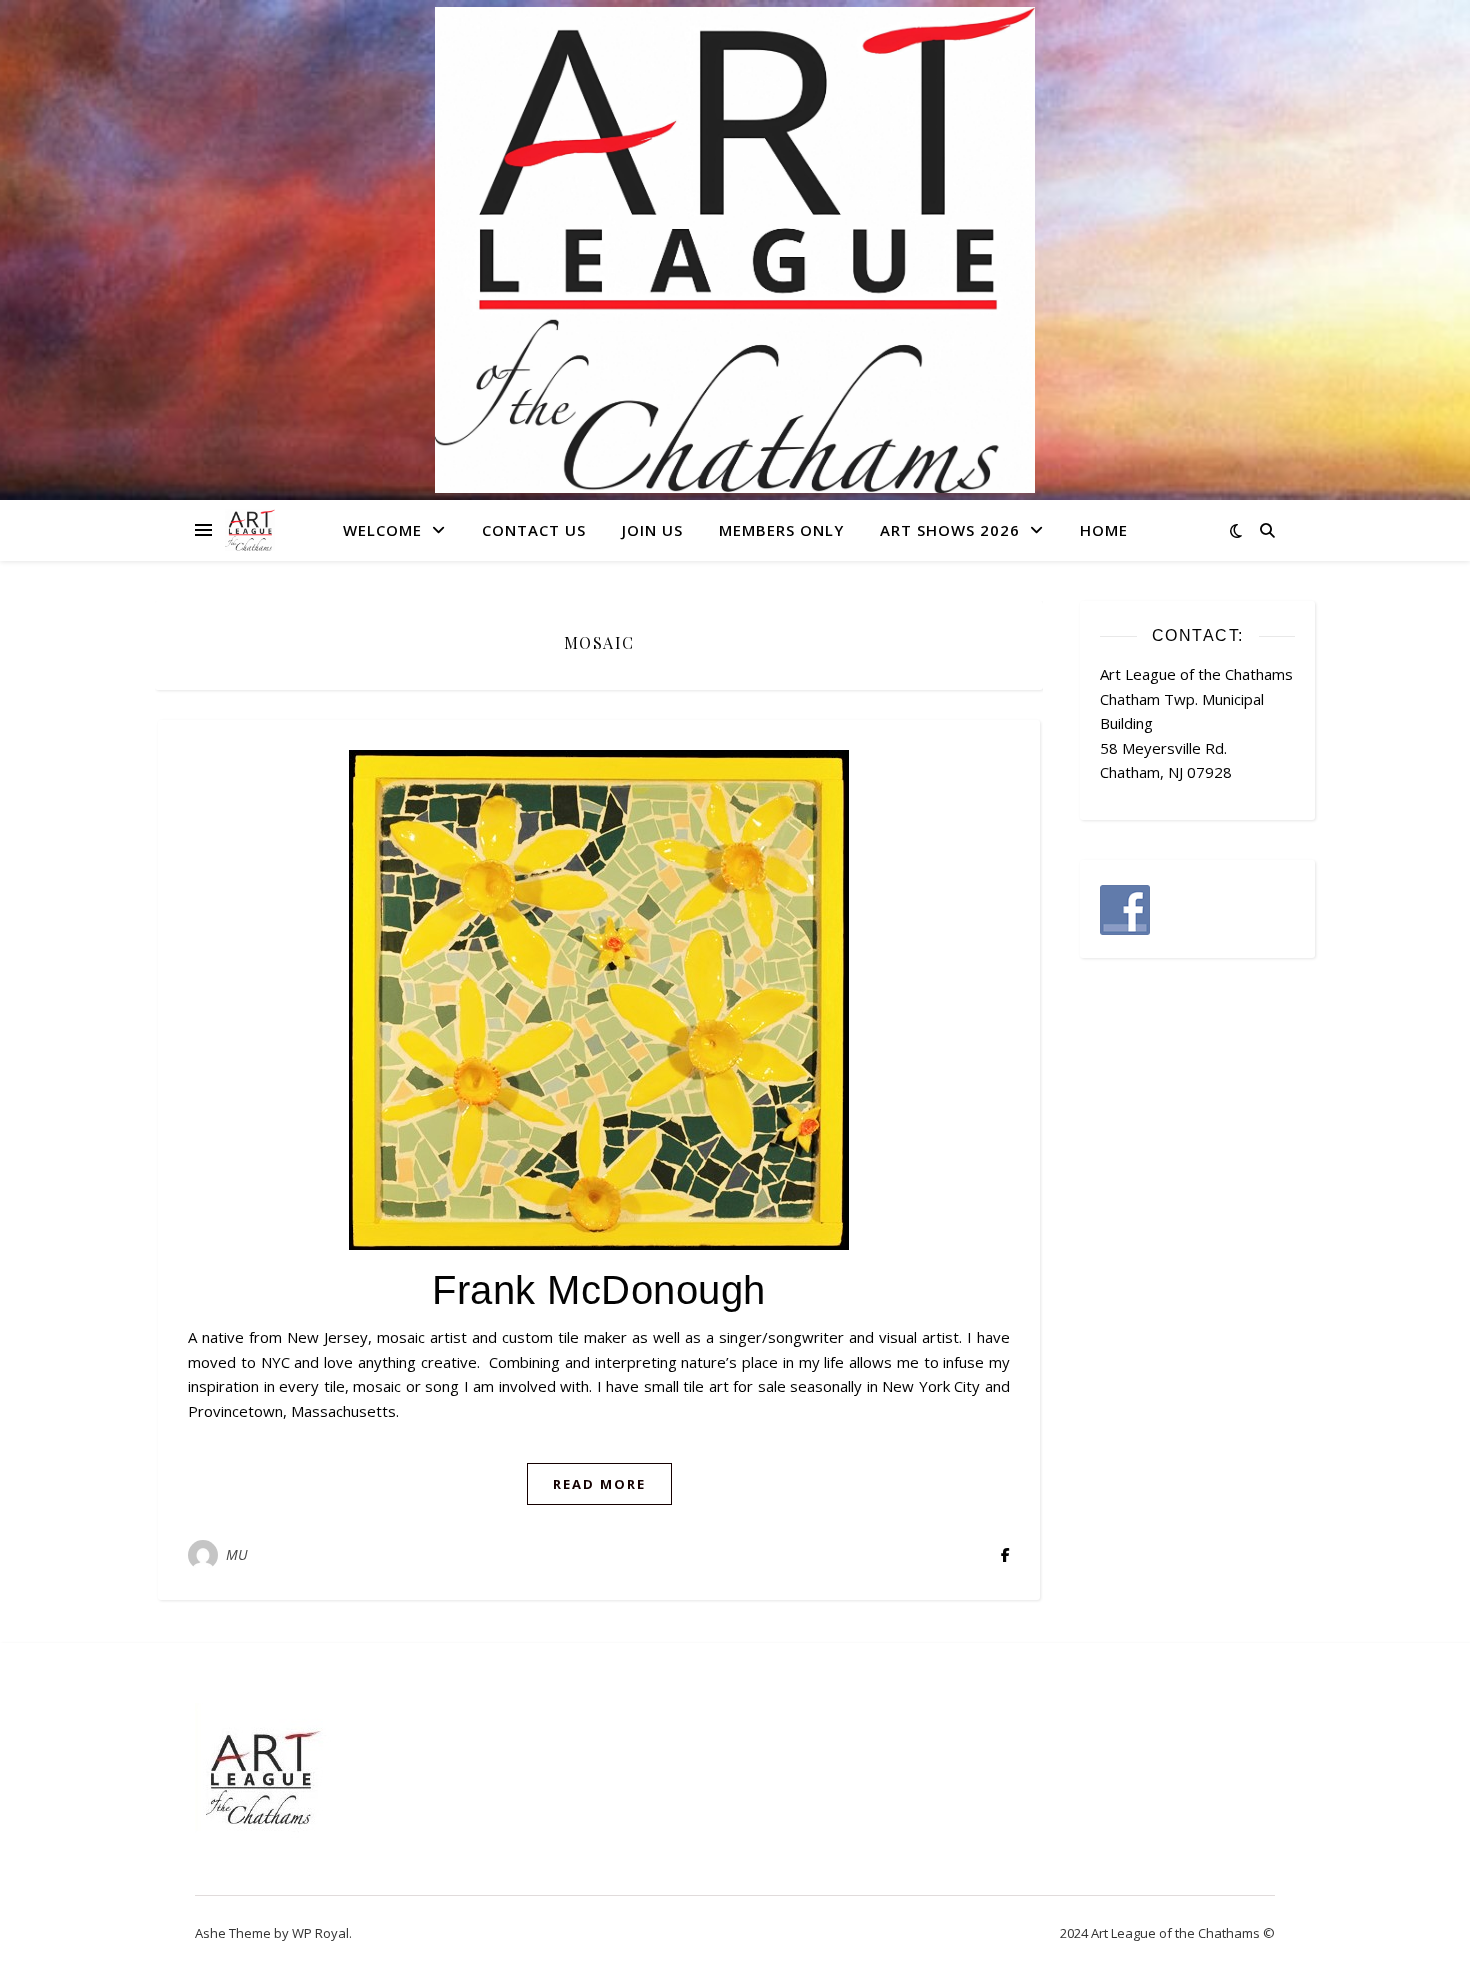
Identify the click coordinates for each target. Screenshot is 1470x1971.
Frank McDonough (599, 1290)
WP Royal (320, 1933)
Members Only (781, 530)
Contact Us (534, 530)
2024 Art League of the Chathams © (1167, 1933)
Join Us (652, 530)
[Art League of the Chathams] (735, 250)
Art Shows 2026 (950, 530)
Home (1104, 530)
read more (599, 1484)
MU (237, 1554)
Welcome (382, 530)
